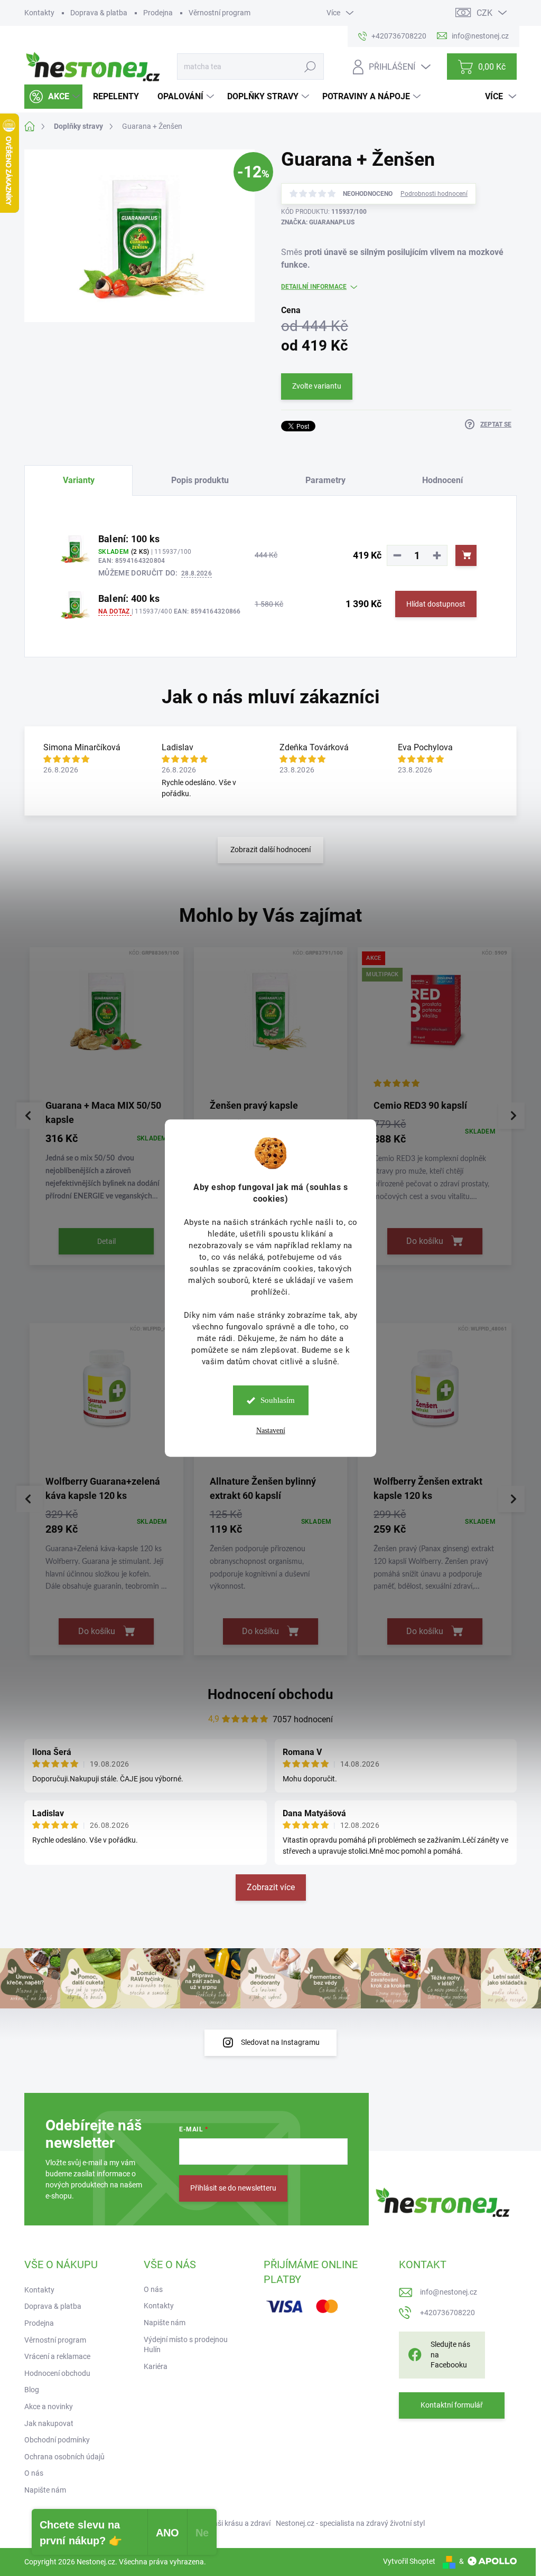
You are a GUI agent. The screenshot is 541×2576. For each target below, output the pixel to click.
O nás (34, 2473)
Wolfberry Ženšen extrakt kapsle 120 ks (428, 1488)
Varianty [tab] (79, 480)
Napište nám (45, 2490)
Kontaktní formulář (452, 2405)
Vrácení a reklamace (57, 2356)
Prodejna (158, 13)
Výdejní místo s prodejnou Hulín (186, 2345)
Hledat (310, 67)
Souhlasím (278, 1400)
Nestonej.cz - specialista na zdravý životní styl (350, 2523)
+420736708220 (447, 2313)
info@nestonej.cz (449, 2292)
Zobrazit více (271, 1887)
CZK (484, 13)
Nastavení (271, 1431)
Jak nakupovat (49, 2423)
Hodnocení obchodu (270, 1694)
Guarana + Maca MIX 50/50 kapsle (103, 1112)
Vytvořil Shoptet (409, 2561)
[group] (106, 1109)
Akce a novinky (49, 2407)
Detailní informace (314, 287)
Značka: (318, 222)
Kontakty (39, 13)
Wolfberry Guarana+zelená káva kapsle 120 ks (103, 1488)
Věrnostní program (220, 13)
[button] (106, 1166)
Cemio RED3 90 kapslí (420, 1105)
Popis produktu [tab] (200, 480)
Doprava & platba (99, 13)
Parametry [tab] (325, 480)
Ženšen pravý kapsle (254, 1105)
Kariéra (156, 2366)
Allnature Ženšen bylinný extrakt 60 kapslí (263, 1488)
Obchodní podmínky (57, 2440)
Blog (32, 2390)
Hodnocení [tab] (442, 480)
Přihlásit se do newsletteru (233, 2188)
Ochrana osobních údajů (64, 2457)
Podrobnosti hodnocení (434, 194)
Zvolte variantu (317, 386)
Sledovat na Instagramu (280, 2042)
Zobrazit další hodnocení (270, 850)
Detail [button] (106, 1241)
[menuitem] (53, 97)
